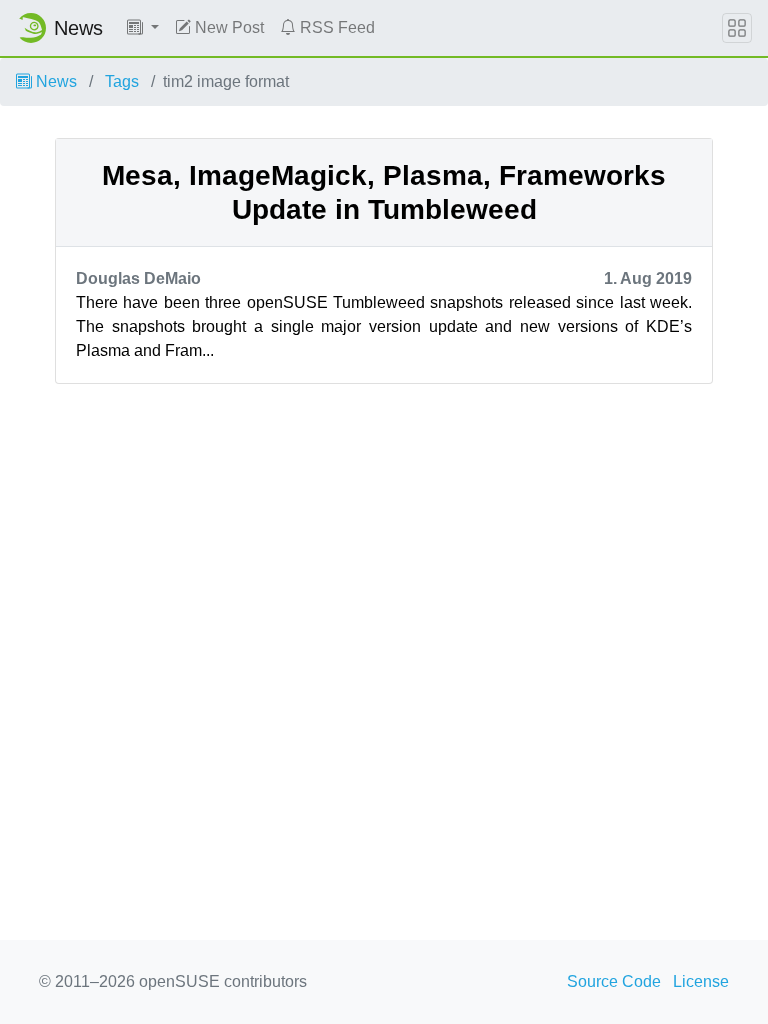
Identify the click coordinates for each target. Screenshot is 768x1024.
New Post (227, 27)
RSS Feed (335, 27)
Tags (122, 81)
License (701, 981)
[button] (143, 28)
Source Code (614, 981)
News (54, 81)
